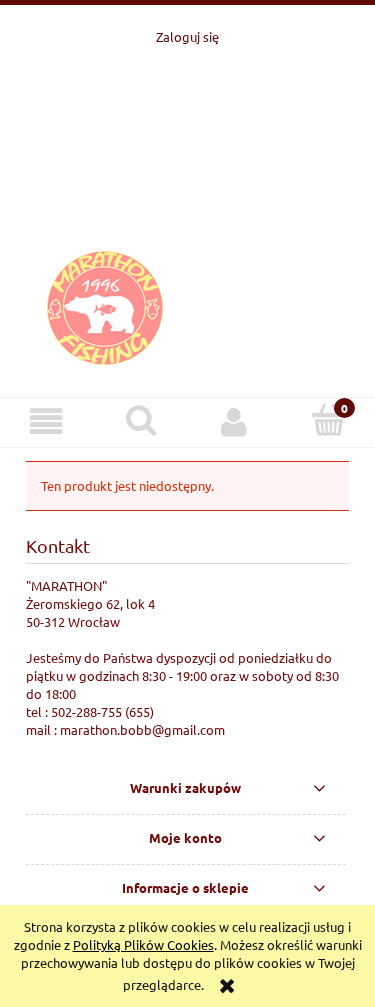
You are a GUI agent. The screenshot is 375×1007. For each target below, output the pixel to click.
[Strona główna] (188, 210)
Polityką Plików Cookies (143, 944)
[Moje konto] (235, 421)
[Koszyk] (328, 420)
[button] (47, 421)
